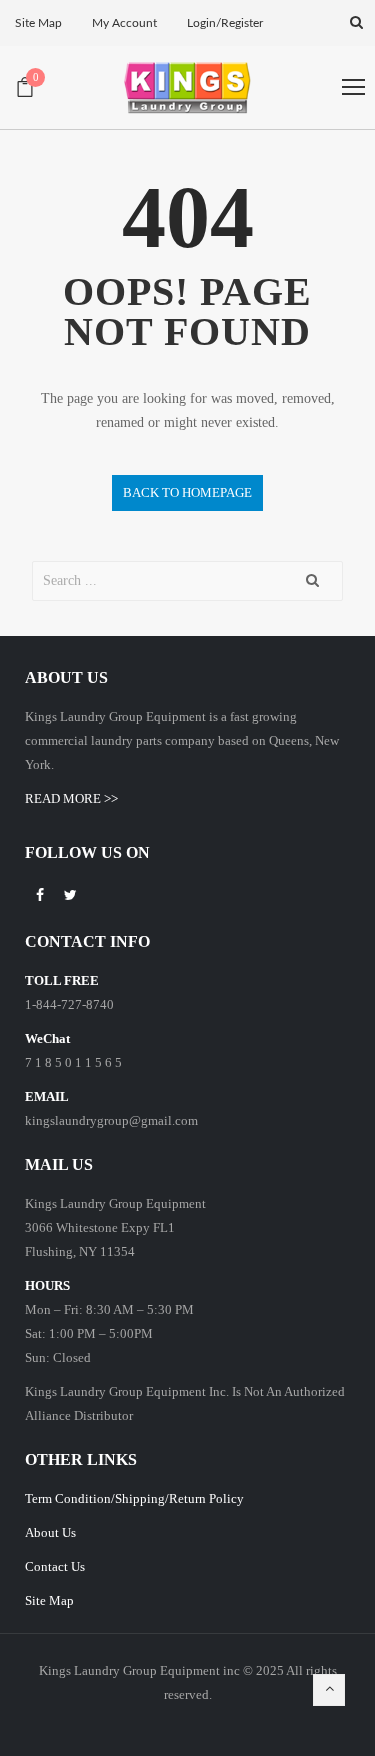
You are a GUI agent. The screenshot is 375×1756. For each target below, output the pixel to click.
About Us (50, 1532)
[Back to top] (329, 1690)
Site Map (49, 1600)
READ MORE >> (71, 798)
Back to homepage (187, 492)
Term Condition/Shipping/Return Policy (134, 1498)
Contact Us (55, 1566)
